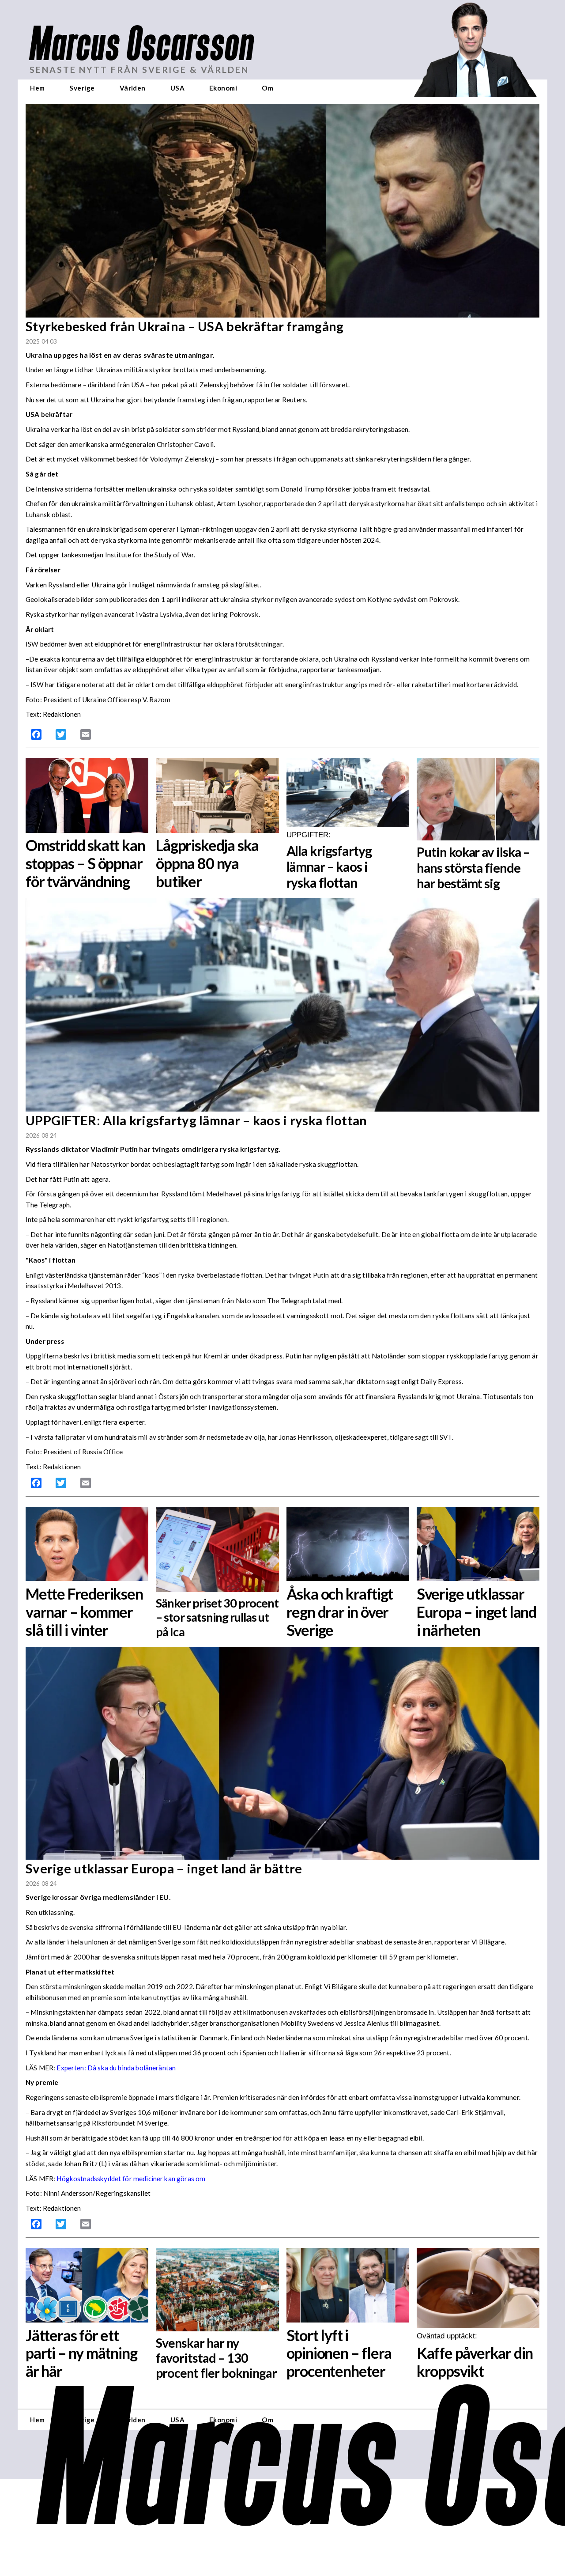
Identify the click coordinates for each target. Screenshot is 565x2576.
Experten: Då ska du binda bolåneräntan (116, 2068)
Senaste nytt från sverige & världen (139, 70)
